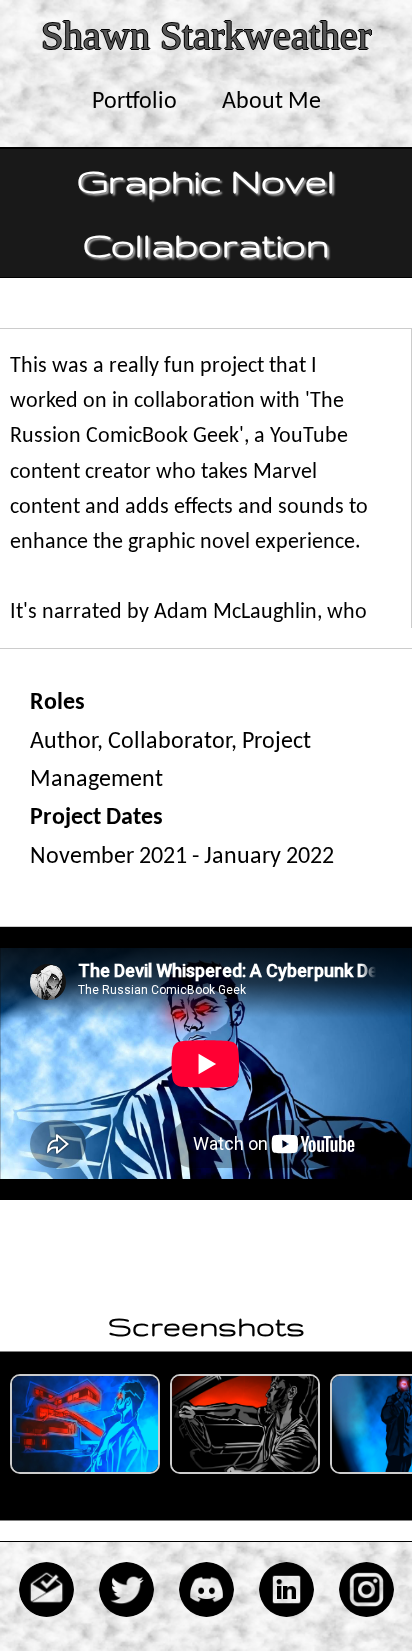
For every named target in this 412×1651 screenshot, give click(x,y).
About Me (271, 102)
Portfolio (134, 102)
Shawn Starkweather (206, 35)
